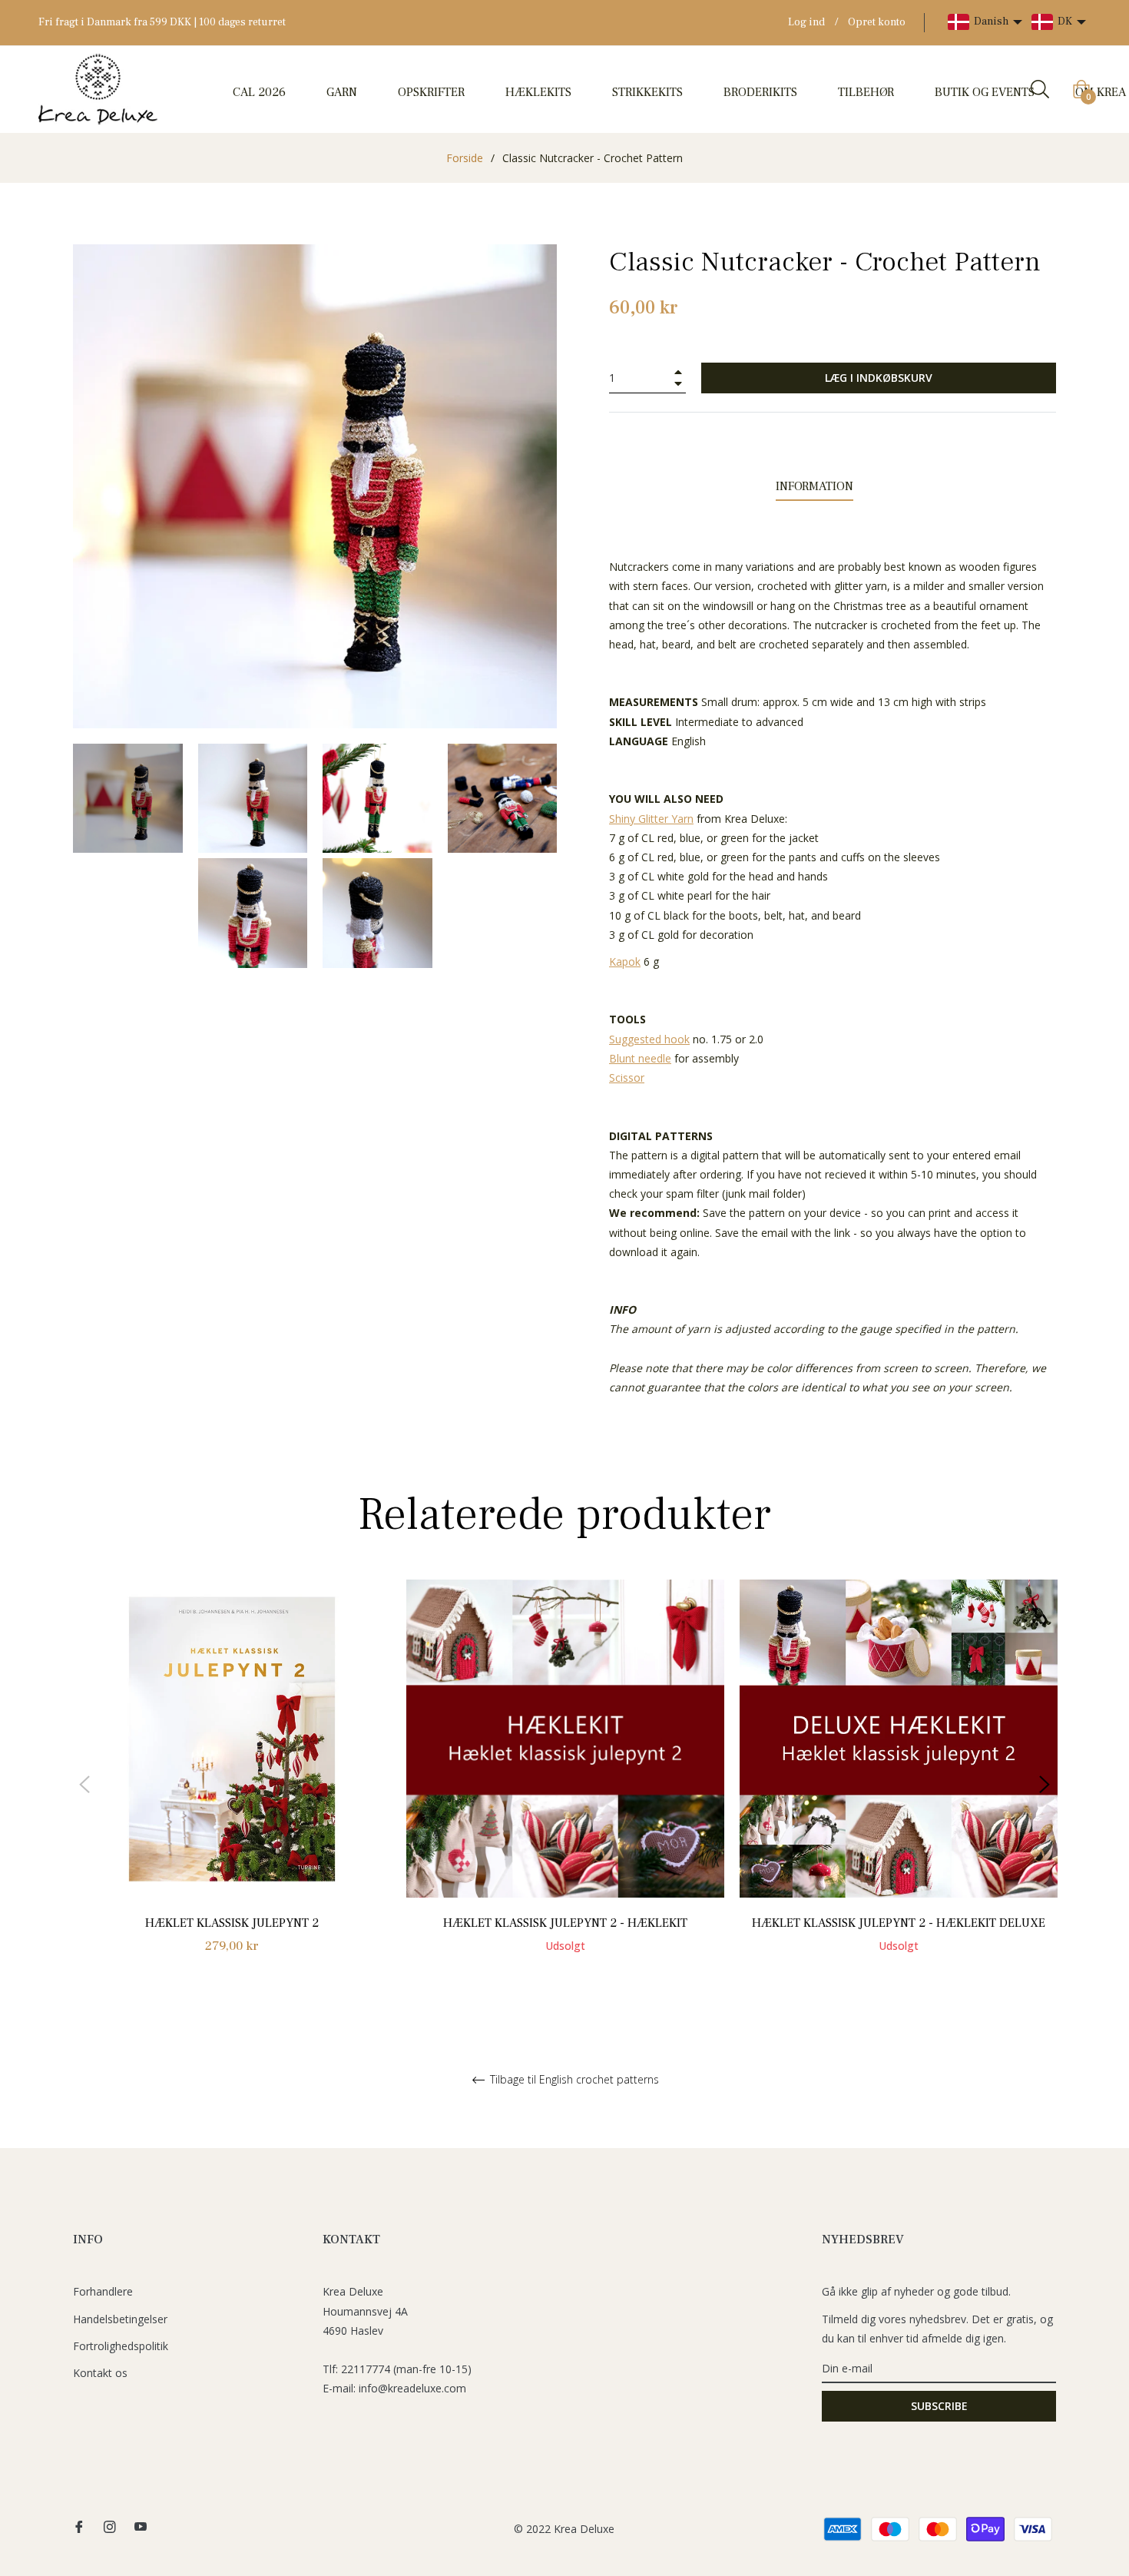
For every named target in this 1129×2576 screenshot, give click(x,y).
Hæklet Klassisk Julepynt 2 (232, 1923)
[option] (232, 1784)
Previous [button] (84, 1785)
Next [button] (1045, 1785)
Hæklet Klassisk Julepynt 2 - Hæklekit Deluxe (899, 1923)
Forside (465, 158)
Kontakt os (100, 2373)
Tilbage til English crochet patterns (573, 2080)
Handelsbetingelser (120, 2319)
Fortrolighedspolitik (121, 2346)
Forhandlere (103, 2291)
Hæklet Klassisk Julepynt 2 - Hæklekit (565, 1923)
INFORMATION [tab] (814, 486)
